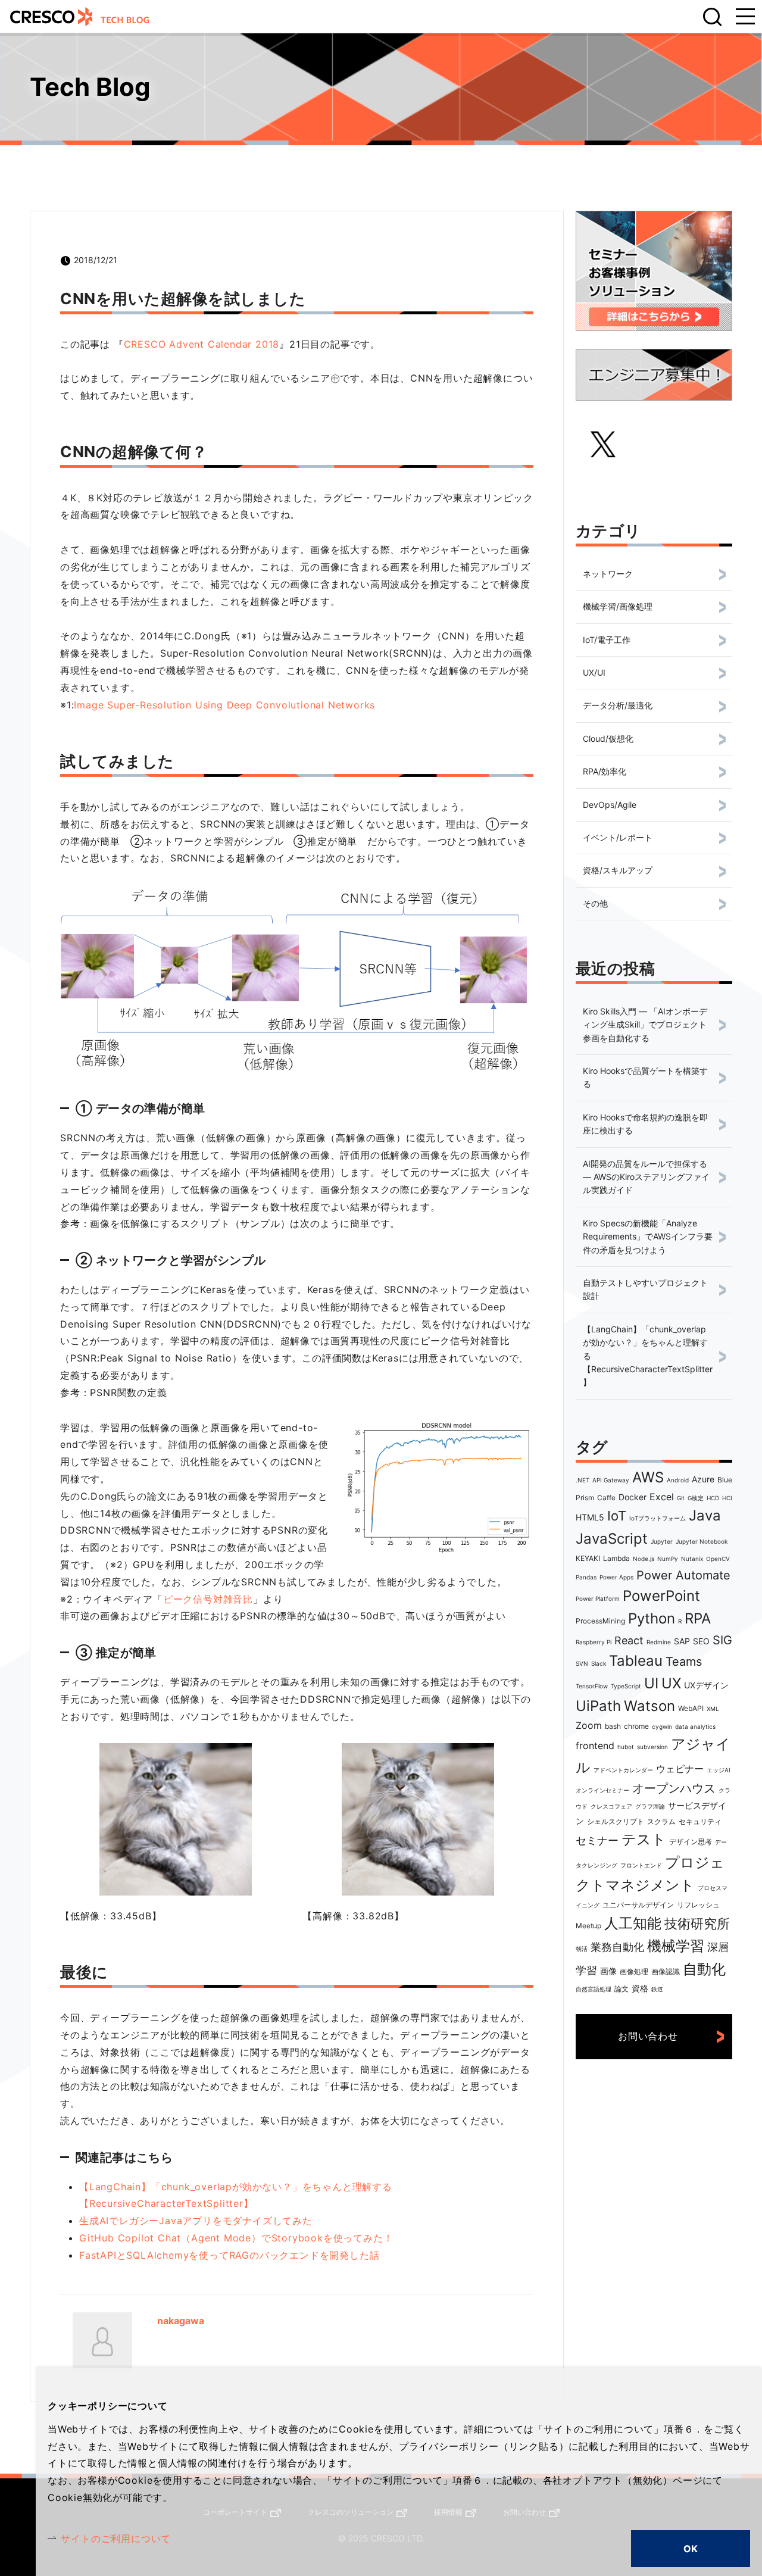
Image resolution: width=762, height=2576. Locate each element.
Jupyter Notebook (702, 1541)
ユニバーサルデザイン (638, 1905)
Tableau (636, 1661)
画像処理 (634, 1971)
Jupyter (662, 1541)
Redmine (659, 1642)
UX (671, 1683)
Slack (599, 1663)
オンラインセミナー (602, 1790)
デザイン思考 (691, 1842)
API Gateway (611, 1480)
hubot (626, 1747)
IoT (617, 1516)
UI (651, 1683)
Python (652, 1618)
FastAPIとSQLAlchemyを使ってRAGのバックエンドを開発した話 (229, 2255)
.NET (583, 1480)
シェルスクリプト (616, 1821)
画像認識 (666, 1971)
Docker (633, 1497)
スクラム (661, 1821)
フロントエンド (641, 1865)
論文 (622, 1989)
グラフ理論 (650, 1806)
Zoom (589, 1725)
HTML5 (590, 1517)
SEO (701, 1641)
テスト (644, 1839)
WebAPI (691, 1708)
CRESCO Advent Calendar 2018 (202, 344)
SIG (722, 1640)
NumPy (668, 1559)
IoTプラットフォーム (658, 1518)
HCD (713, 1498)
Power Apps (616, 1577)
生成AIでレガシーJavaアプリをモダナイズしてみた (196, 2221)
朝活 (582, 1949)
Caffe (606, 1498)
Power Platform (598, 1598)
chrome (636, 1726)
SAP (682, 1641)
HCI (727, 1498)
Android (678, 1480)
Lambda (616, 1558)
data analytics (695, 1726)
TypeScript (626, 1686)
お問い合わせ (648, 2036)
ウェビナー (680, 1769)
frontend (595, 1746)
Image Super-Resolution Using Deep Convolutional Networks (224, 705)
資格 (640, 1988)
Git (681, 1498)
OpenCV (718, 1559)
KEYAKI (588, 1558)
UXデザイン (706, 1685)
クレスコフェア (611, 1806)
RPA (698, 1618)
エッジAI (719, 1770)
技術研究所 (697, 1924)
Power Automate (683, 1575)
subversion (652, 1747)
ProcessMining (600, 1621)
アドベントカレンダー (623, 1770)
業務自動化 (617, 1947)
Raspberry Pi (594, 1642)
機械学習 (676, 1946)
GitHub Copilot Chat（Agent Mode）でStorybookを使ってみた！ (236, 2238)
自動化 (704, 1969)
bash (613, 1726)
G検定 (696, 1498)
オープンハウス (674, 1788)
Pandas (586, 1577)
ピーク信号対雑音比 (208, 1599)
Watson (649, 1706)
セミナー (597, 1840)
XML (713, 1709)
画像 (608, 1971)
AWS (648, 1477)
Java (705, 1515)
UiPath (598, 1706)
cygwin (662, 1726)
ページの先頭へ (738, 2506)
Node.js (644, 1559)
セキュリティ (700, 1821)
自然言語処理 (594, 1989)
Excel (662, 1497)
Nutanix (692, 1559)
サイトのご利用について (116, 2538)
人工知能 (633, 1923)
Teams (684, 1662)
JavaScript (612, 1539)
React (629, 1640)
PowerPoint (661, 1596)
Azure (703, 1479)
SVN (582, 1663)
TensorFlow (592, 1686)
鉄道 (657, 1989)
